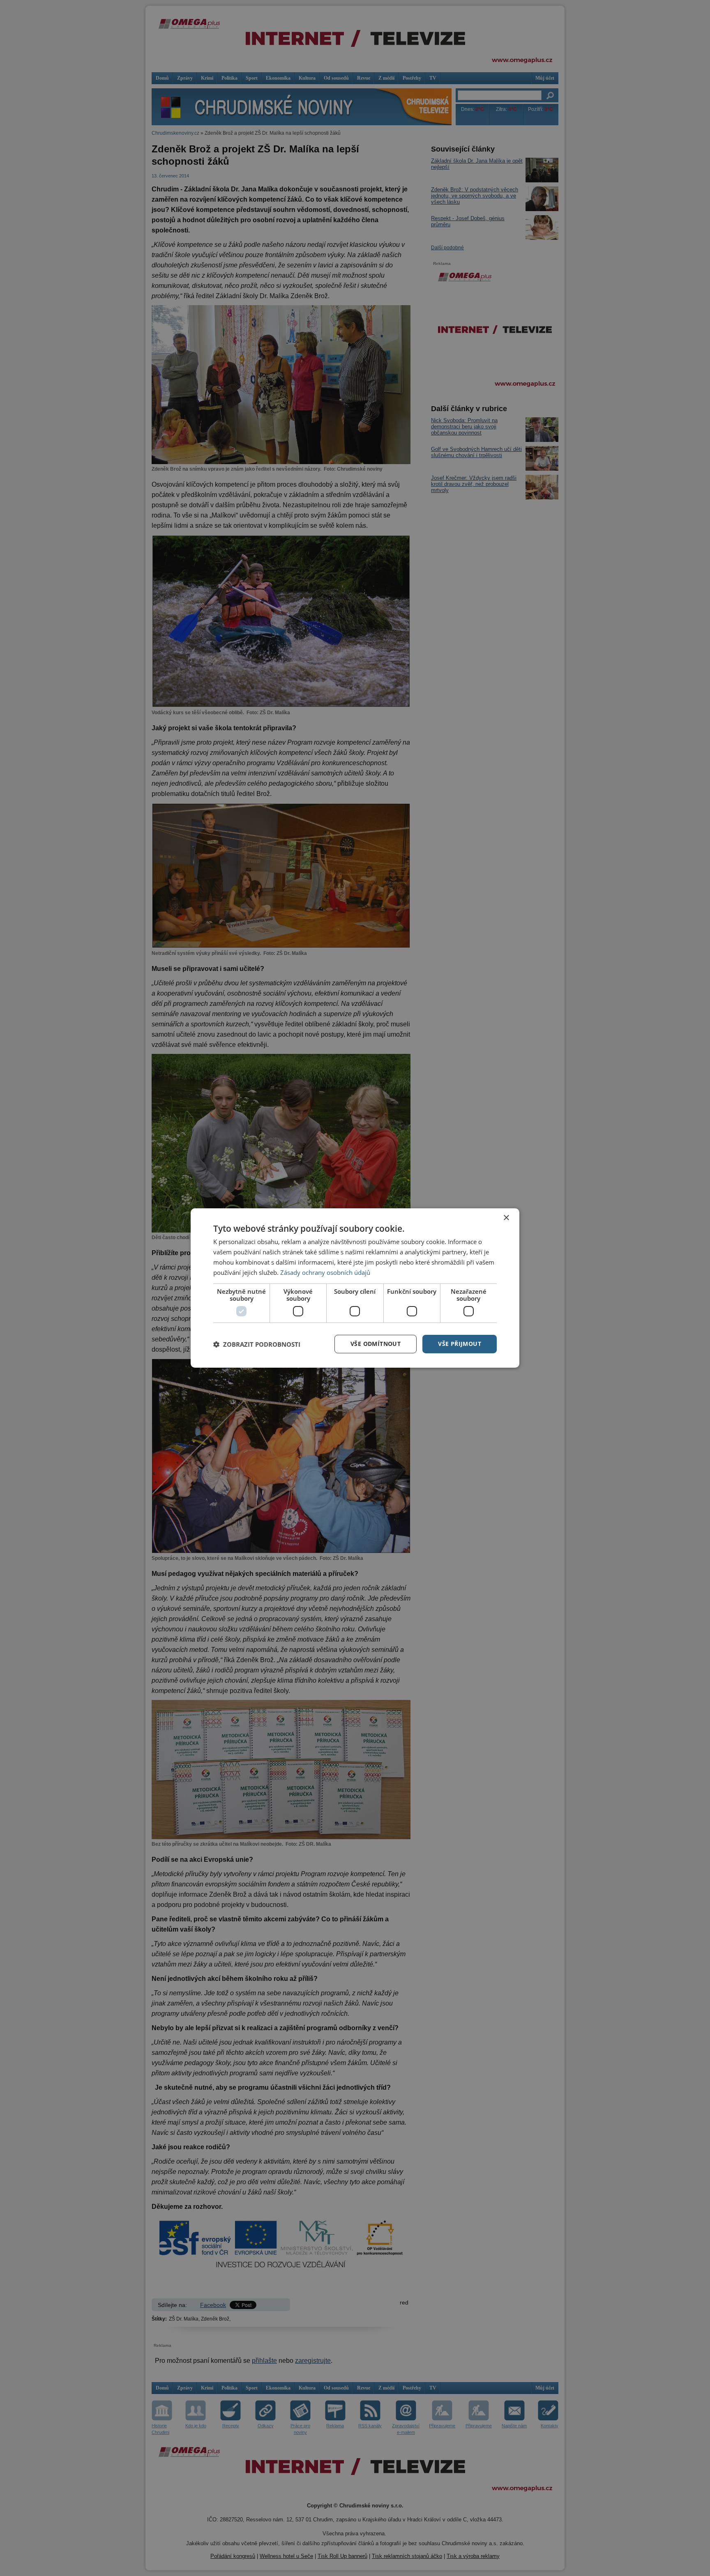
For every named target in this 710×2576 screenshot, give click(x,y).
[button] (257, 1344)
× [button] (506, 1218)
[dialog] (355, 1288)
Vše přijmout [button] (460, 1344)
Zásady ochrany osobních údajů (325, 1272)
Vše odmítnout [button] (376, 1344)
